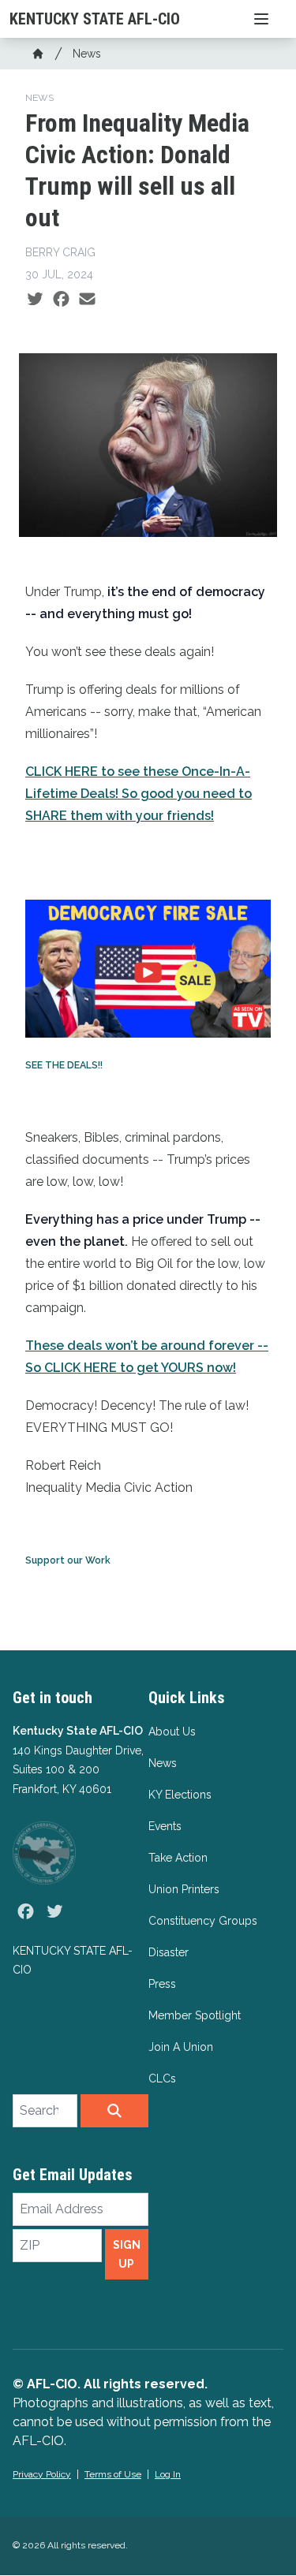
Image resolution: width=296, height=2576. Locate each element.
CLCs (162, 2078)
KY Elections (180, 1795)
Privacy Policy (42, 2474)
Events (165, 1826)
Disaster (169, 1952)
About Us (172, 1732)
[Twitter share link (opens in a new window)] (35, 300)
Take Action (178, 1858)
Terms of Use (113, 2474)
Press (162, 1984)
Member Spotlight (195, 2015)
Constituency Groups (203, 1921)
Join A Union (181, 2047)
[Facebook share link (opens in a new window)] (61, 300)
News (87, 54)
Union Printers (184, 1889)
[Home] (38, 54)
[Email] (87, 300)
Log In (168, 2474)
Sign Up (127, 2254)
